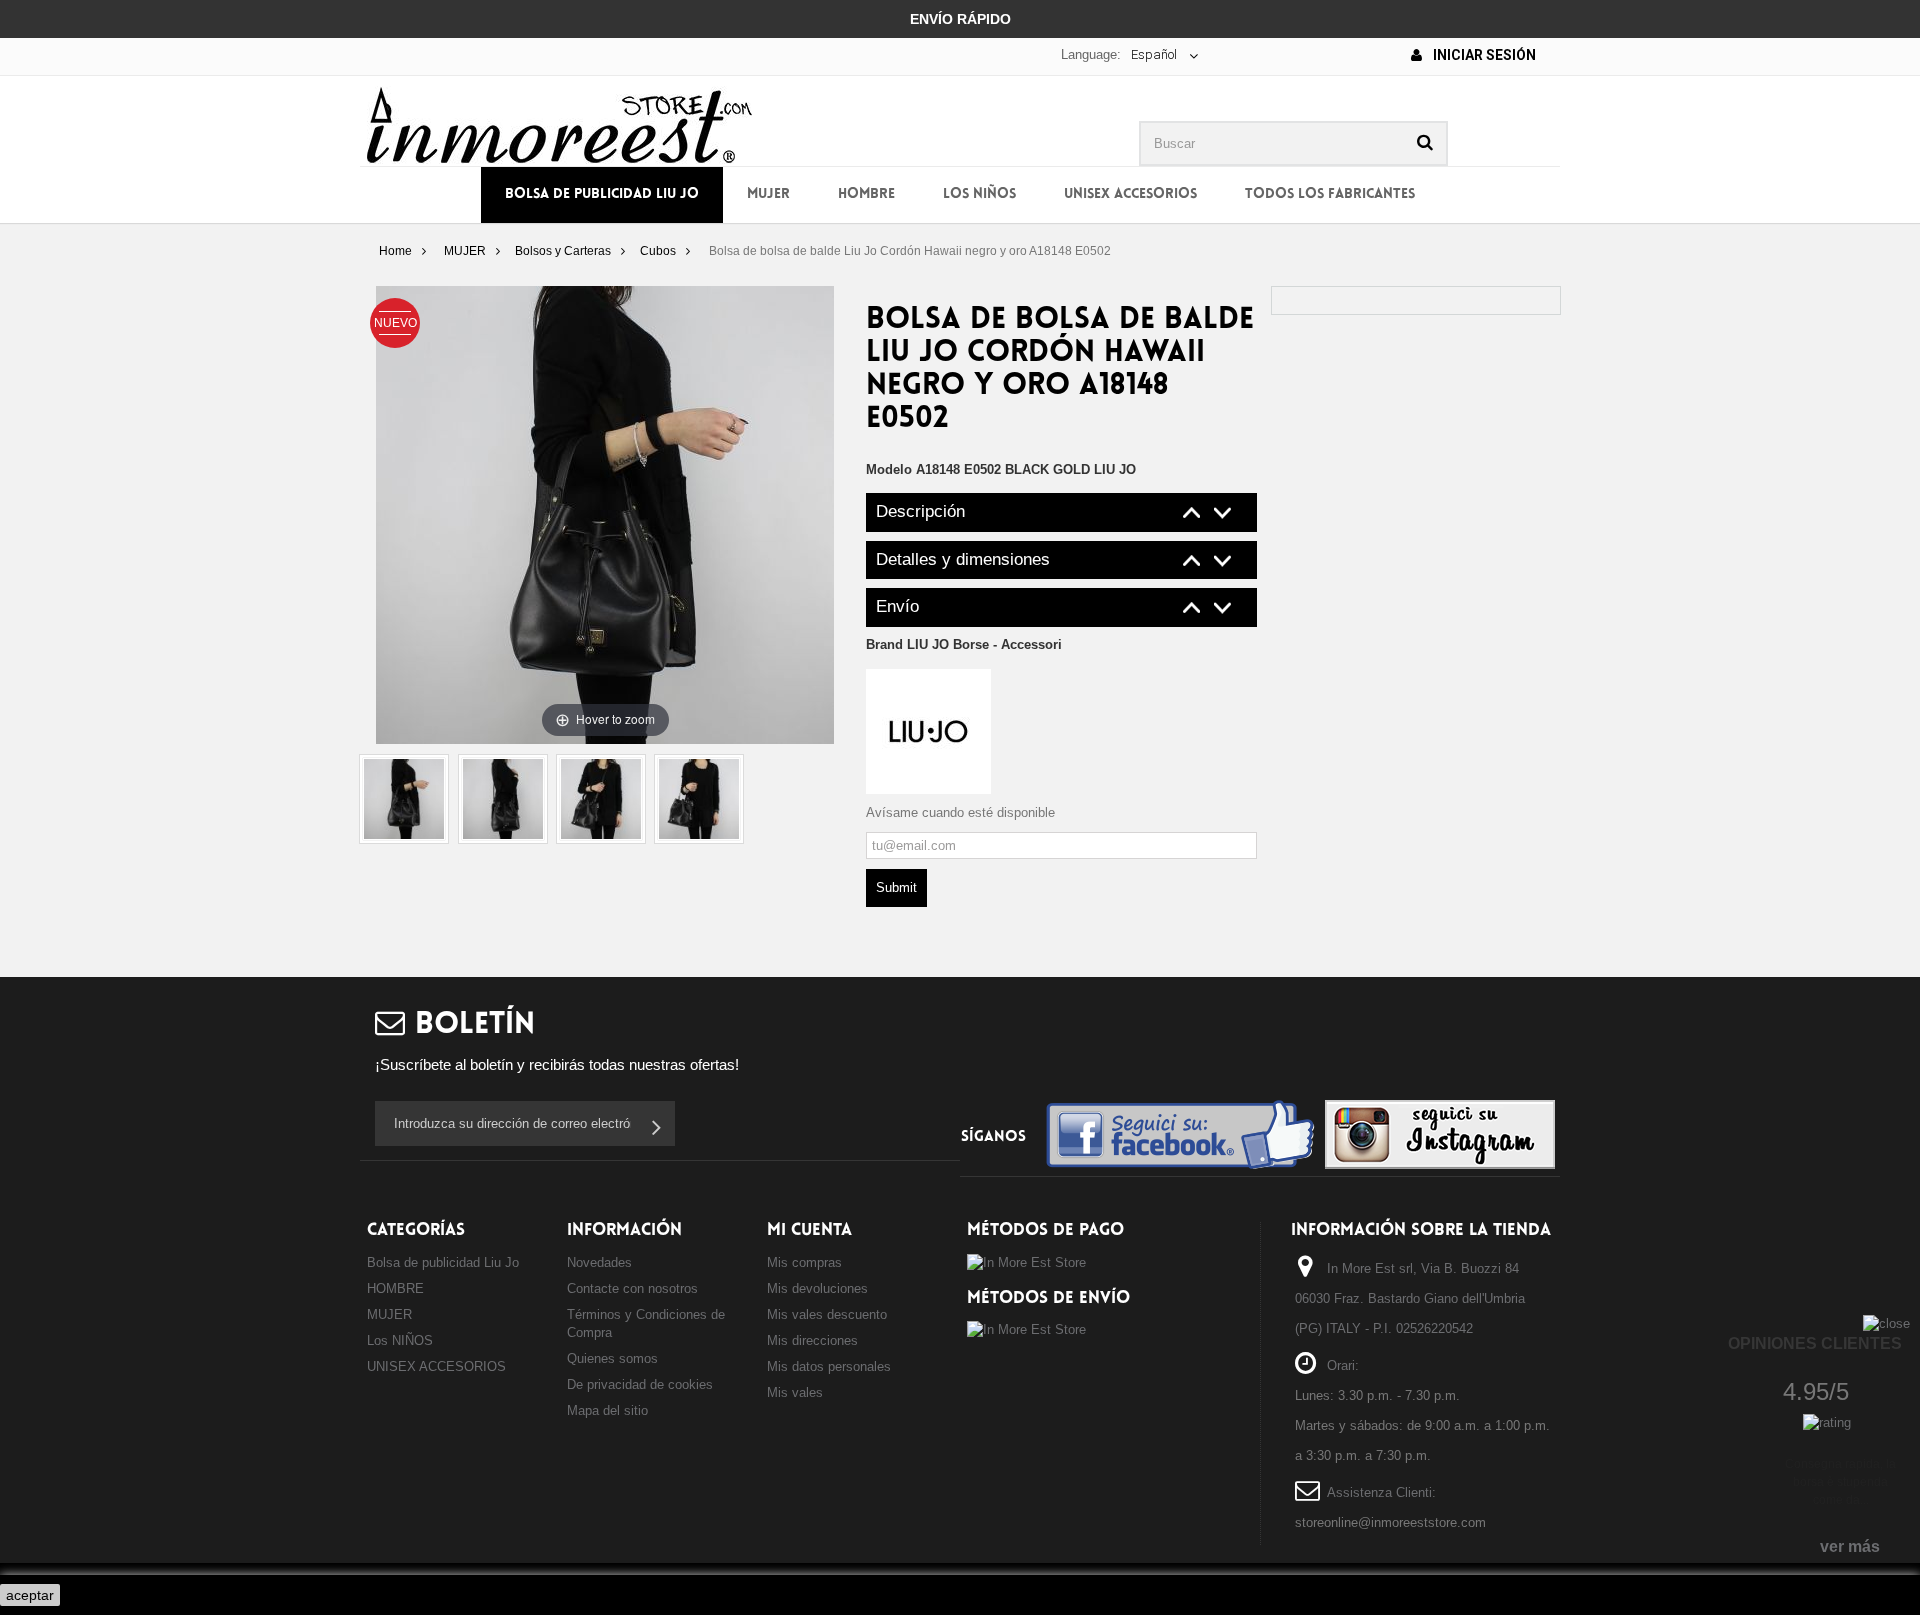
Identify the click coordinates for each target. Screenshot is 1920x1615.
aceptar (30, 1595)
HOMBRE (866, 194)
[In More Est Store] (559, 123)
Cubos (658, 251)
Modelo (889, 469)
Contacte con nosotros (632, 1288)
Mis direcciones (812, 1340)
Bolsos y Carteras (563, 251)
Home (395, 251)
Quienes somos (612, 1358)
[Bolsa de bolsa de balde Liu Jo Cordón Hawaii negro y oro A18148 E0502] (404, 799)
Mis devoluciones (817, 1288)
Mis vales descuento (827, 1314)
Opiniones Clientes (1815, 1343)
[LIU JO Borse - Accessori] (928, 730)
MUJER (768, 194)
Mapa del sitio (607, 1410)
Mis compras (804, 1262)
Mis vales (795, 1392)
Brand (964, 644)
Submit (896, 887)
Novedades (599, 1262)
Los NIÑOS (979, 194)
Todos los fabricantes (1330, 194)
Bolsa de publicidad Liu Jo (602, 194)
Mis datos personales (829, 1366)
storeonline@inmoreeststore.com (1390, 1522)
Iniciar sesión (1483, 55)
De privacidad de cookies (640, 1384)
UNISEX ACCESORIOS (1130, 194)
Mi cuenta (809, 1230)
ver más (1850, 1546)
